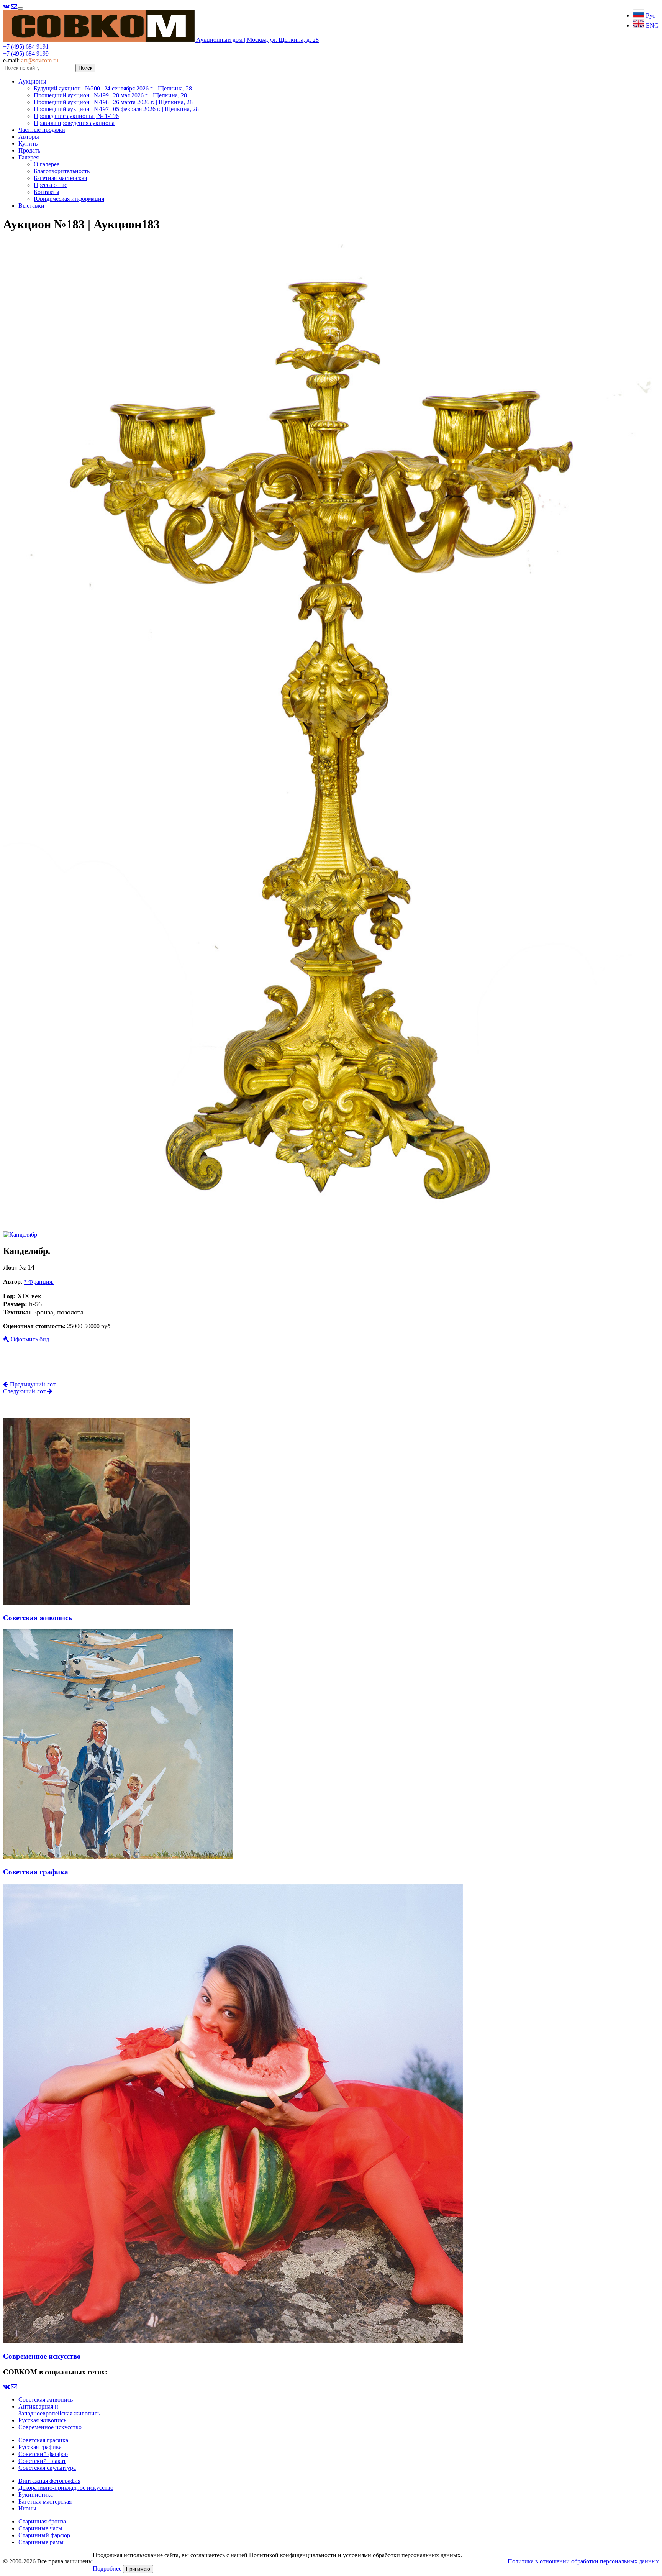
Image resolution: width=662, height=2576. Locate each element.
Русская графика (40, 2447)
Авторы (29, 137)
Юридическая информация (69, 199)
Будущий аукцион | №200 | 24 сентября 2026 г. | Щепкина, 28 (113, 88)
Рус (650, 16)
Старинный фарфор (44, 2535)
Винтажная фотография (49, 2481)
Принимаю (138, 2569)
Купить (28, 144)
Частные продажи (42, 130)
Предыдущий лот (32, 1384)
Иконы (27, 2508)
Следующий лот (25, 1391)
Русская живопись (42, 2420)
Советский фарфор (43, 2454)
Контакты (47, 192)
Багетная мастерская (60, 178)
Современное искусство (50, 2427)
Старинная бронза (42, 2521)
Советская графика (43, 2440)
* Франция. (39, 1282)
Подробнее (107, 2569)
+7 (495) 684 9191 (26, 47)
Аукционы (33, 81)
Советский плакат (42, 2461)
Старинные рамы (41, 2542)
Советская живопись (46, 2400)
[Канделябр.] (331, 1221)
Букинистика (36, 2495)
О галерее (47, 164)
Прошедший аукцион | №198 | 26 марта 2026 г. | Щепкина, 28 (113, 102)
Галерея (29, 157)
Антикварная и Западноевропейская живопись (59, 2410)
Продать (29, 150)
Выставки (31, 206)
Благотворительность (62, 171)
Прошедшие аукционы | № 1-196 (76, 116)
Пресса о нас (50, 185)
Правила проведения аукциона (74, 123)
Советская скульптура (47, 2468)
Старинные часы (40, 2528)
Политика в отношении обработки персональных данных (583, 2561)
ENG (652, 25)
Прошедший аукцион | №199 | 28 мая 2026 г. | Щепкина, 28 (110, 95)
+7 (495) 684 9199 (26, 53)
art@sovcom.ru (40, 60)
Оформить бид (29, 1339)
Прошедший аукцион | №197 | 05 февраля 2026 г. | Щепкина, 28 (116, 109)
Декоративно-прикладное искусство (66, 2488)
